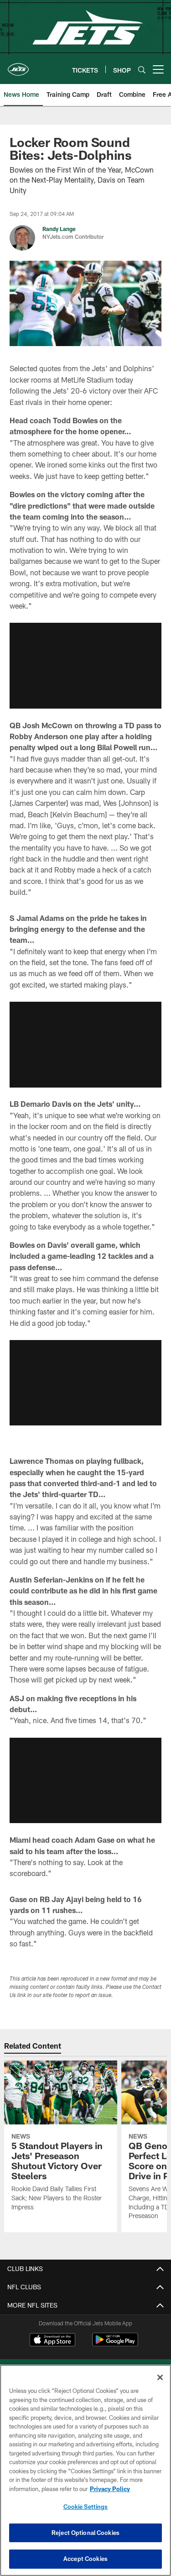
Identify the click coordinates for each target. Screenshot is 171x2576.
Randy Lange (59, 229)
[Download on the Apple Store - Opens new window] (52, 2341)
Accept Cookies (85, 2559)
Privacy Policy (110, 2489)
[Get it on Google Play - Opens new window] (115, 2344)
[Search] (142, 70)
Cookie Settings (86, 2507)
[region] (85, 2470)
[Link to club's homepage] (18, 66)
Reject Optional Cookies (85, 2533)
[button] (85, 666)
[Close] (160, 2377)
